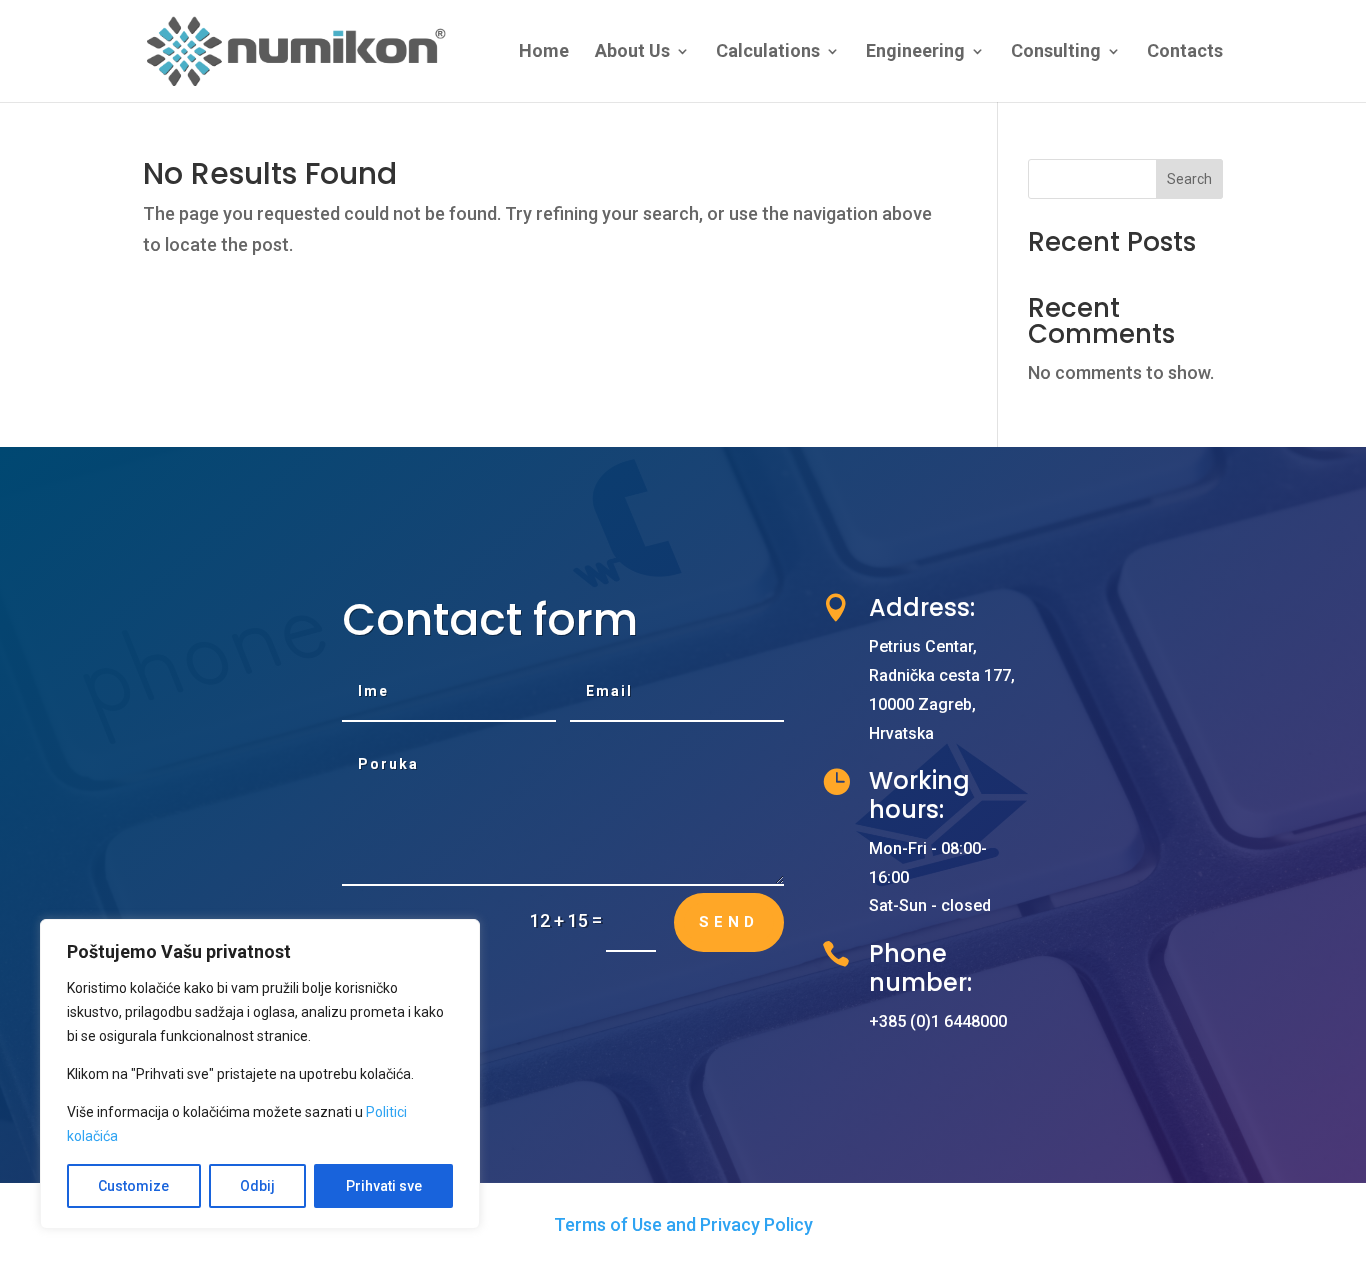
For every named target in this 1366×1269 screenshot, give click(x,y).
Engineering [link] (915, 52)
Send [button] (729, 922)
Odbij (257, 1186)
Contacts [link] (1185, 52)
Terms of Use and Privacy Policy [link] (683, 1224)
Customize (133, 1186)
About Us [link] (632, 52)
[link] (298, 49)
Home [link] (544, 52)
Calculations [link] (768, 52)
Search (1189, 179)
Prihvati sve (384, 1186)
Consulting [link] (1056, 52)
